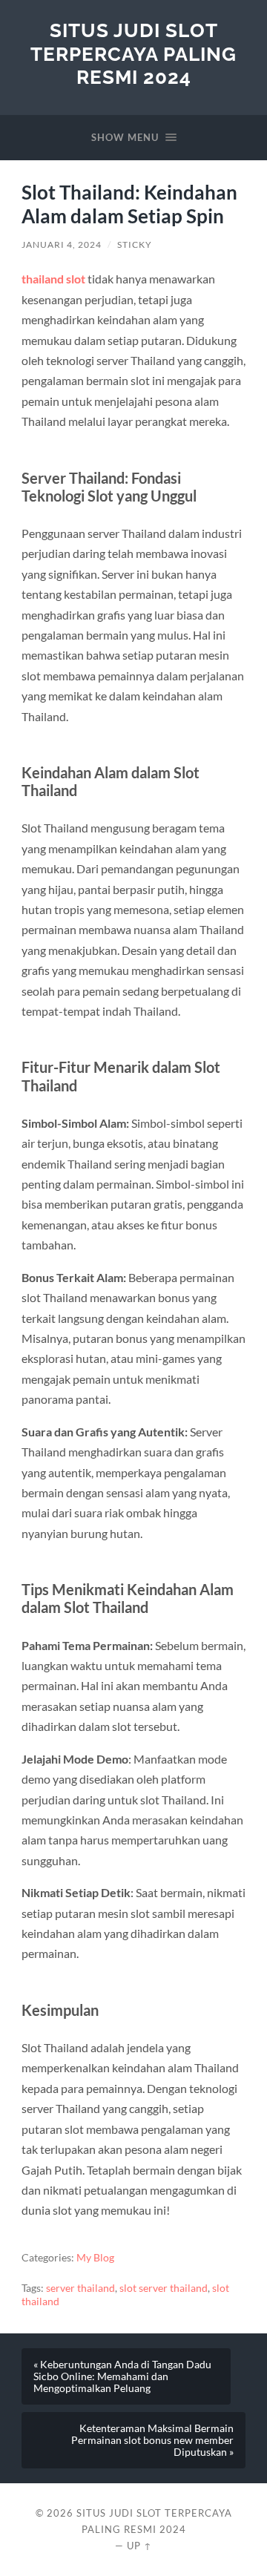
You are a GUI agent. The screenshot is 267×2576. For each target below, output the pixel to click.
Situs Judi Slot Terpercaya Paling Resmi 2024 (133, 53)
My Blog (95, 2258)
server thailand (80, 2288)
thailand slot (53, 279)
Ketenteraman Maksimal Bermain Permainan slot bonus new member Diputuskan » (152, 2440)
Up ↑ (139, 2546)
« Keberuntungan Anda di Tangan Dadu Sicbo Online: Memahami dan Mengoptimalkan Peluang (122, 2376)
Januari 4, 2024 (62, 244)
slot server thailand (164, 2288)
